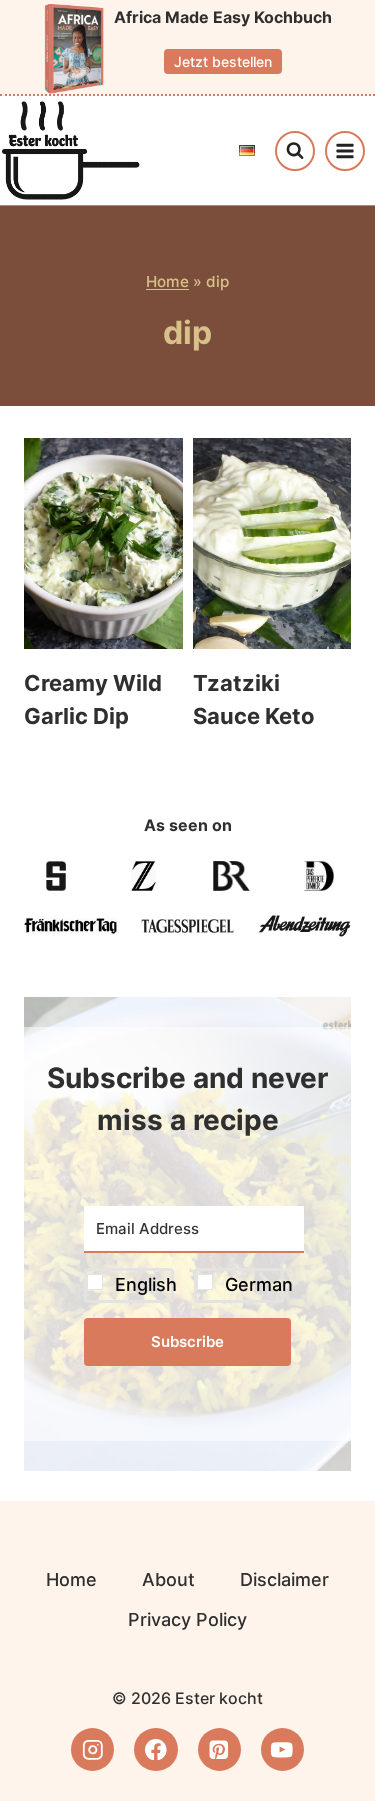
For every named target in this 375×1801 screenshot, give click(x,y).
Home (167, 281)
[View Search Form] (295, 151)
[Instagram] (92, 1749)
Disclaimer (284, 1579)
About (168, 1579)
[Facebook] (155, 1749)
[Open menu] (345, 151)
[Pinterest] (219, 1749)
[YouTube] (282, 1749)
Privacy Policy (187, 1619)
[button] (194, 1285)
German (259, 1284)
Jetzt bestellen (223, 61)
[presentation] (103, 543)
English (146, 1284)
